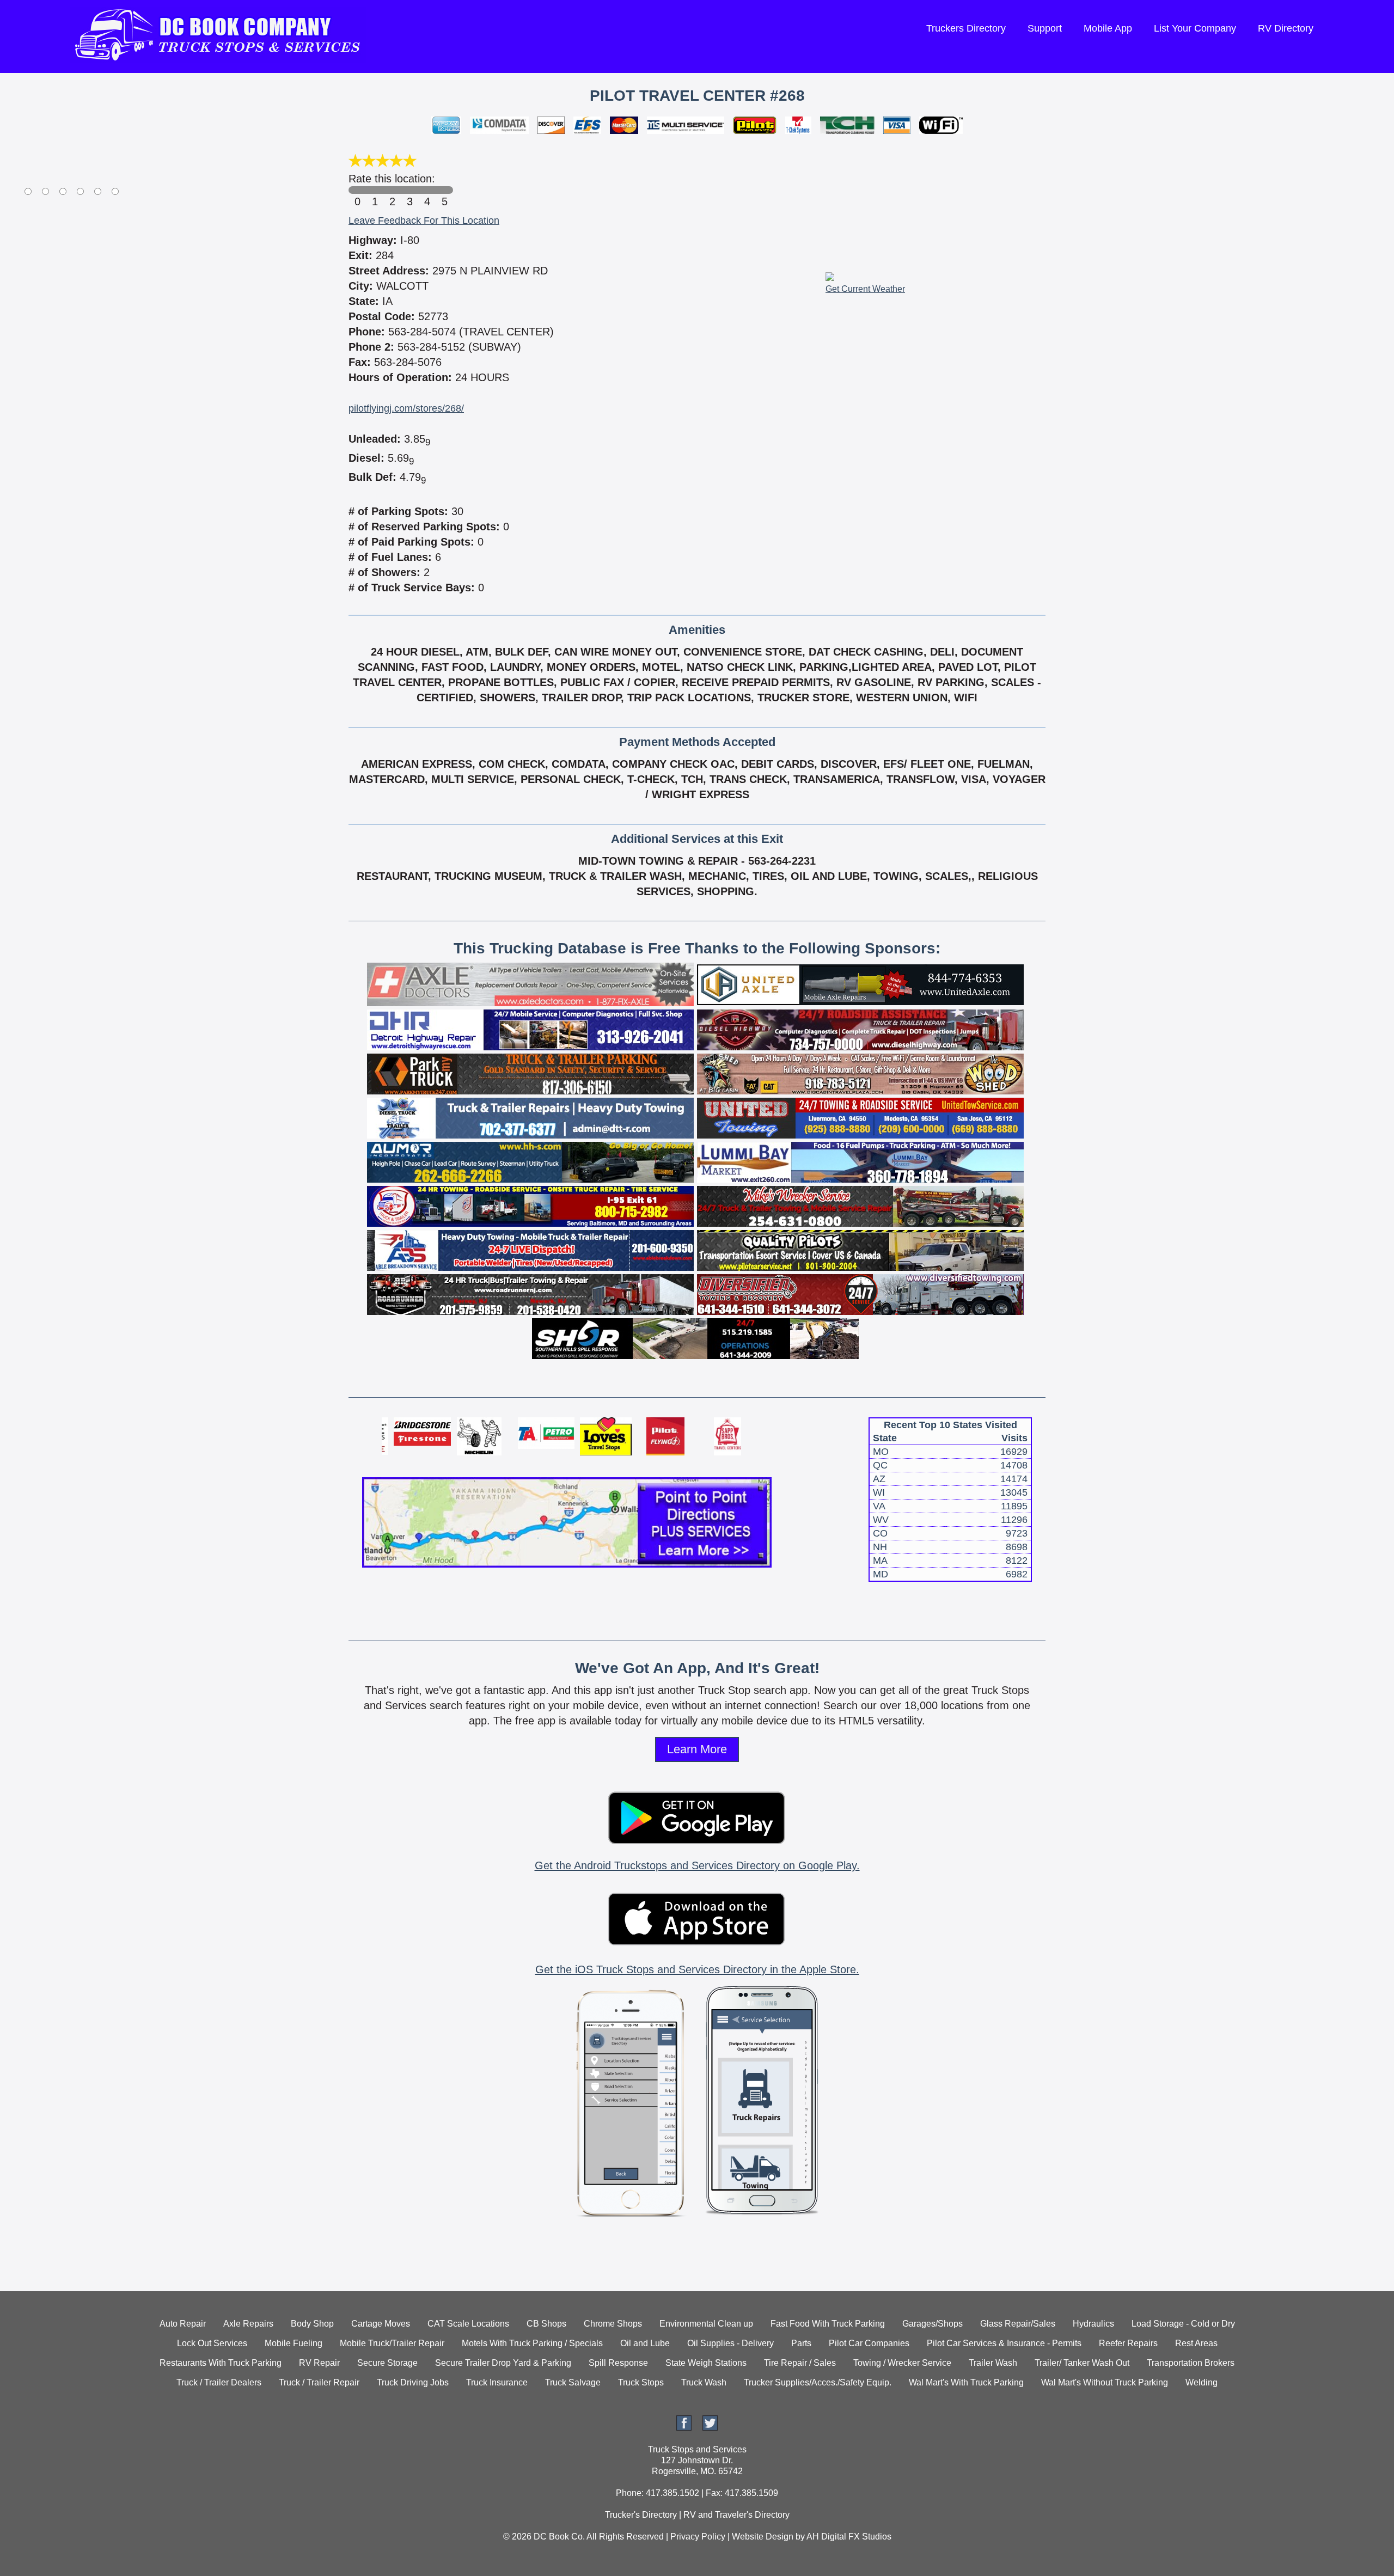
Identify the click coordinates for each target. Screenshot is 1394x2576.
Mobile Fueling (294, 2343)
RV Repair (319, 2363)
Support (1045, 28)
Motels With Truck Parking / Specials (532, 2343)
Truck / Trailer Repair (319, 2382)
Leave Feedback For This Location (424, 221)
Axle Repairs (248, 2324)
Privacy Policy (698, 2537)
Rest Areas (1196, 2343)
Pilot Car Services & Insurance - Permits (1004, 2343)
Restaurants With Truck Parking (221, 2363)
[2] (392, 190)
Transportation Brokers (1191, 2363)
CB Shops (546, 2324)
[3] (409, 190)
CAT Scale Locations (468, 2324)
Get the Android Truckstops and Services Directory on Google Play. (697, 1865)
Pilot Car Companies (869, 2343)
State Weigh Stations (706, 2363)
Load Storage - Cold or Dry (1183, 2324)
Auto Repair (183, 2324)
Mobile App (1108, 28)
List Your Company (1195, 28)
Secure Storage (387, 2363)
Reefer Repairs (1128, 2343)
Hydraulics (1093, 2324)
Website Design (763, 2537)
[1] (375, 190)
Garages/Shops (933, 2324)
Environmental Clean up (706, 2324)
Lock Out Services (212, 2343)
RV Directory (1286, 28)
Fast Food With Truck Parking (828, 2324)
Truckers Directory (966, 28)
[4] (427, 190)
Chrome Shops (613, 2324)
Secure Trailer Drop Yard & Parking (503, 2363)
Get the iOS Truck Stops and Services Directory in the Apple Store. (697, 1969)
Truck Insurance (497, 2382)
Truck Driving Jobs (413, 2382)
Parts (801, 2343)
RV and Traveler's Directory (736, 2515)
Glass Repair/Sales (1018, 2324)
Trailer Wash (993, 2363)
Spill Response (618, 2363)
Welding (1202, 2382)
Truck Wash (704, 2382)
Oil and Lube (645, 2343)
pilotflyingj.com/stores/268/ (406, 408)
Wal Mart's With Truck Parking (966, 2382)
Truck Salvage (573, 2382)
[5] (444, 190)
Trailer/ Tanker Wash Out (1082, 2363)
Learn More (697, 1749)
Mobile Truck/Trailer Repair (392, 2343)
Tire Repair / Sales (800, 2363)
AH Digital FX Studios (849, 2537)
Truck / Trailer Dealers (219, 2382)
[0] (357, 190)
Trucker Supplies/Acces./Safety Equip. (818, 2382)
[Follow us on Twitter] (710, 2428)
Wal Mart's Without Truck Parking (1105, 2382)
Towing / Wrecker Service (902, 2363)
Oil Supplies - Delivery (730, 2343)
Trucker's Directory (641, 2515)
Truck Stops (641, 2382)
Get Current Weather (865, 289)
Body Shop (312, 2324)
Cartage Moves (381, 2324)
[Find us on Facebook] (684, 2428)
